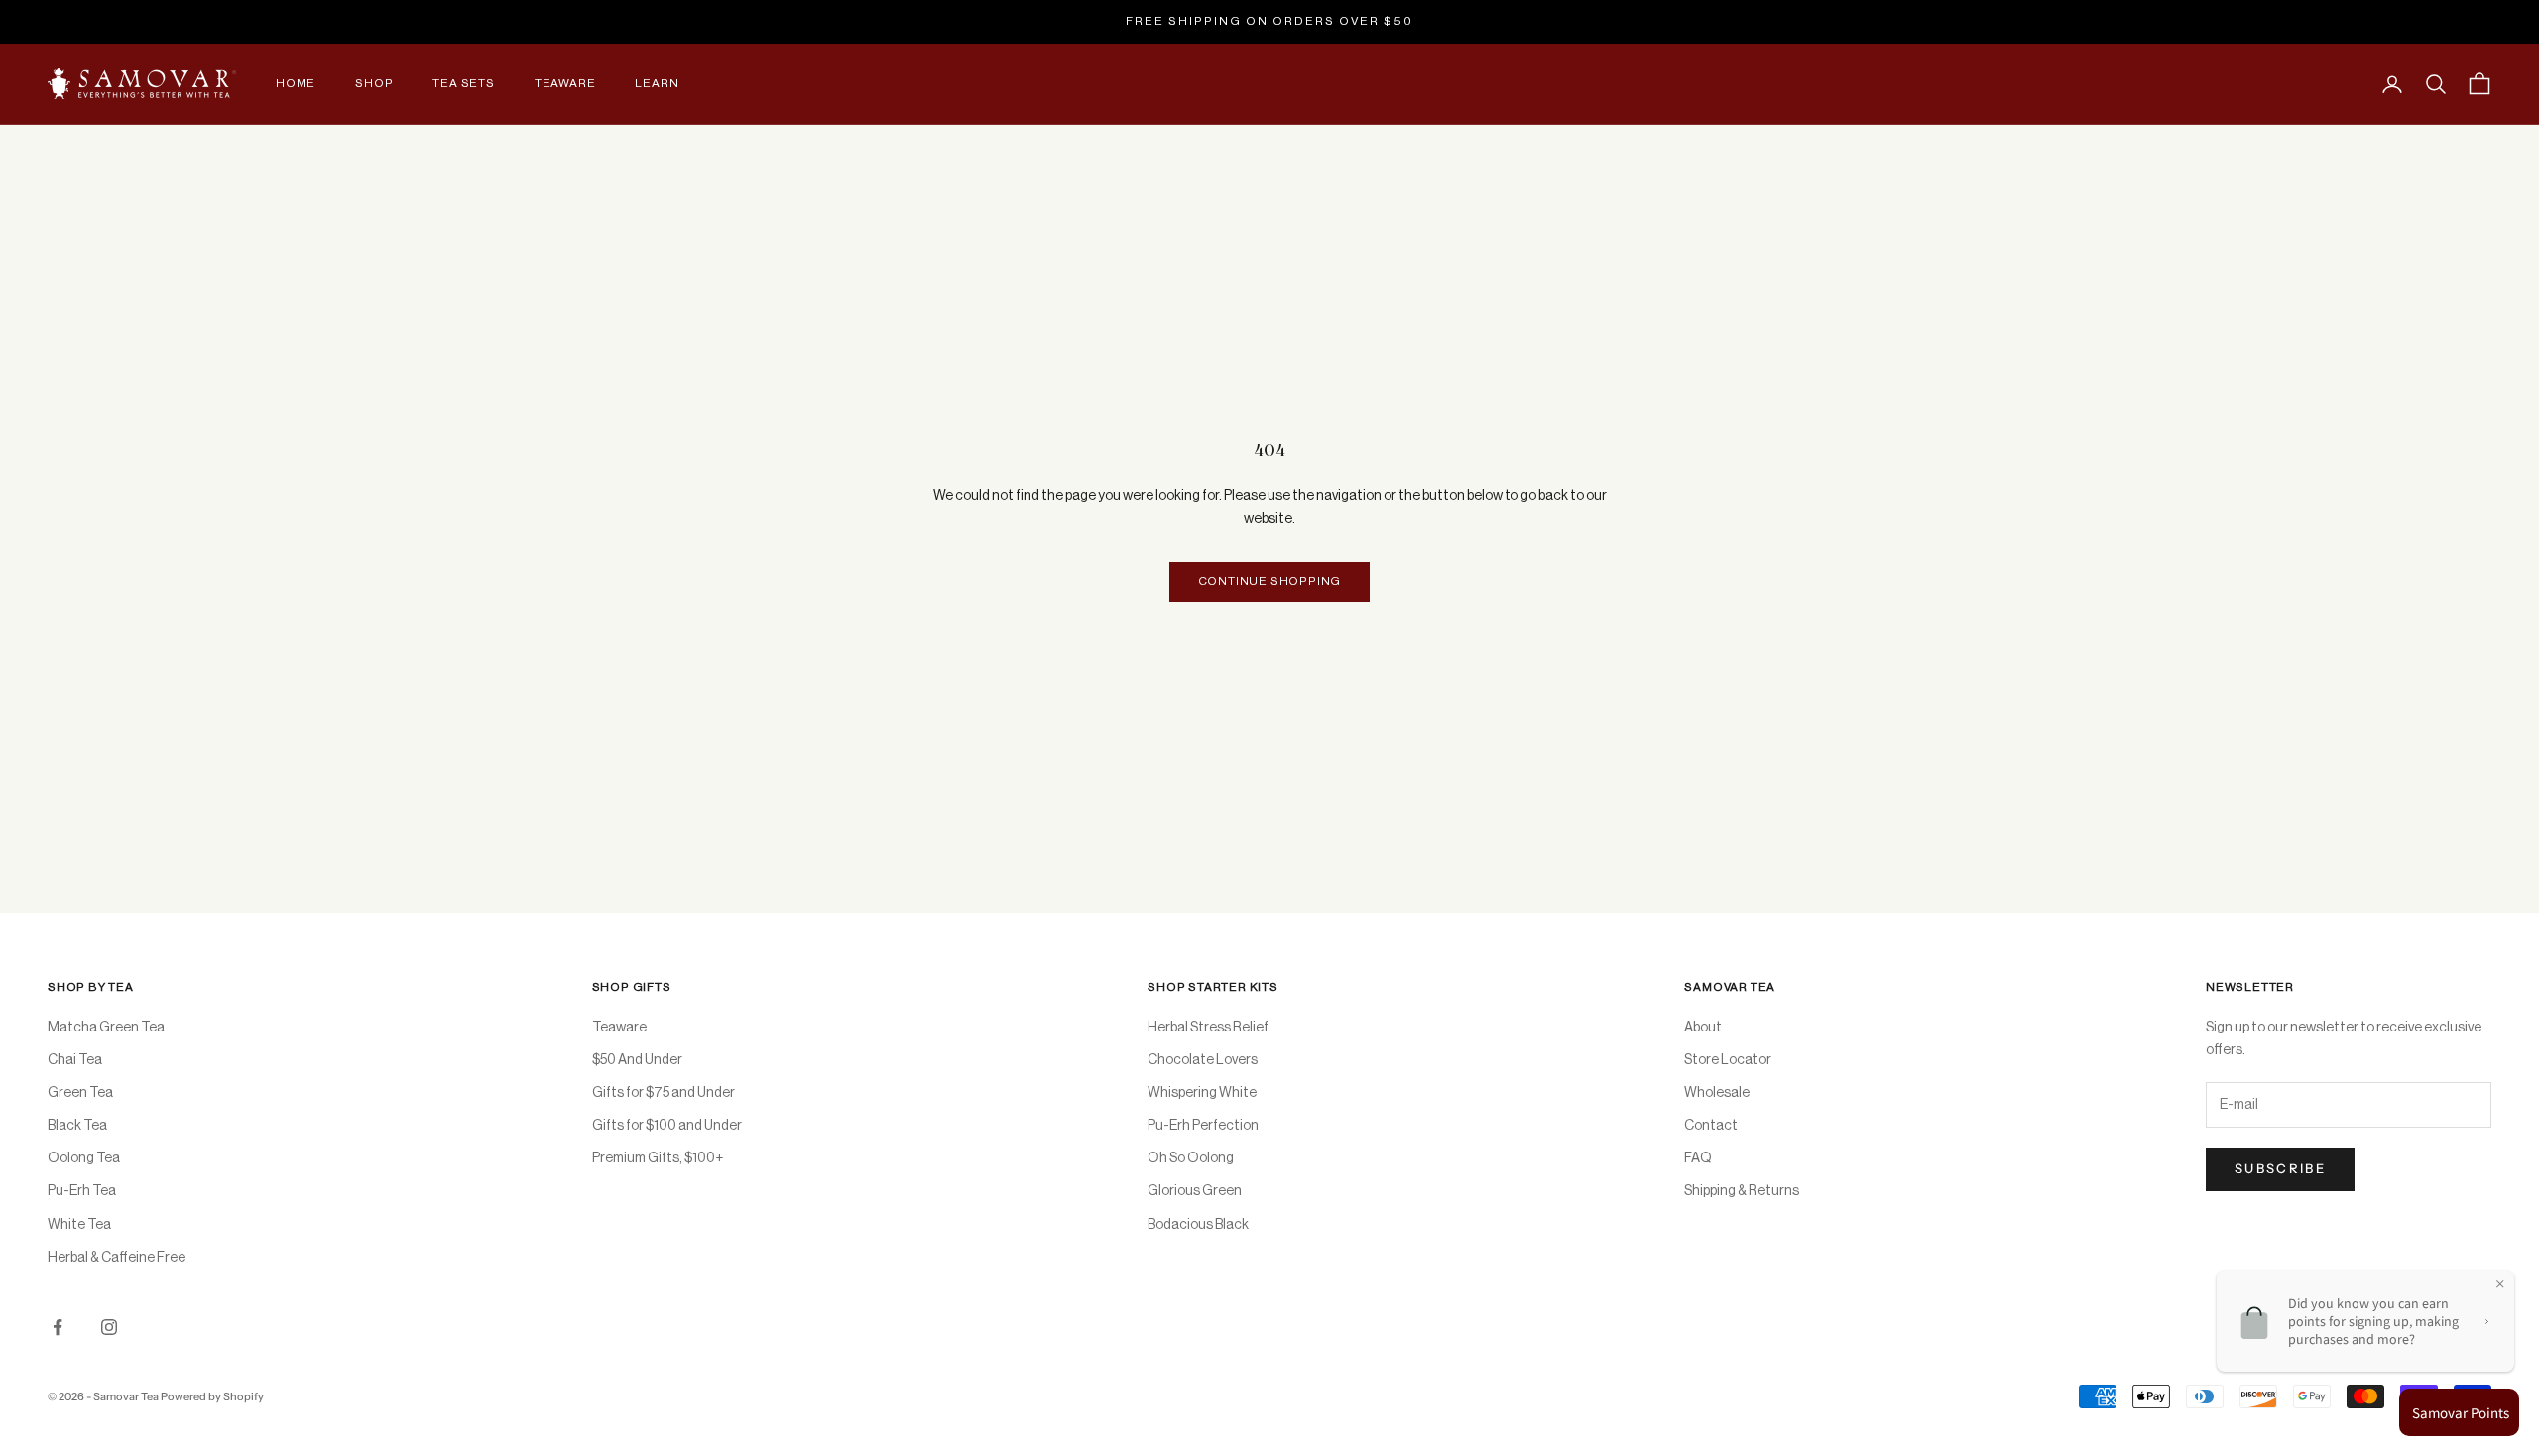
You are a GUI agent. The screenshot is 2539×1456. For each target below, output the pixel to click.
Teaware (565, 83)
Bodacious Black (1198, 1225)
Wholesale (1717, 1093)
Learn (657, 83)
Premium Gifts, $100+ (658, 1158)
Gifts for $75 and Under (664, 1093)
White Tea (79, 1225)
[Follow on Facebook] (58, 1327)
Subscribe (2280, 1168)
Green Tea (80, 1093)
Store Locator (1728, 1060)
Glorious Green (1195, 1191)
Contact (1711, 1126)
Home (296, 83)
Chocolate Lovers (1203, 1060)
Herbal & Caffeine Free (117, 1258)
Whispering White (1202, 1093)
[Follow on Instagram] (109, 1327)
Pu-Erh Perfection (1203, 1126)
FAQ (1698, 1158)
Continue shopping (1270, 581)
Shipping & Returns (1742, 1191)
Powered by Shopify (212, 1396)
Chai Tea (75, 1060)
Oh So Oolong (1191, 1158)
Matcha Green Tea (106, 1028)
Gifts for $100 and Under (667, 1126)
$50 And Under (637, 1060)
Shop (374, 83)
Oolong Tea (84, 1158)
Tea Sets (463, 83)
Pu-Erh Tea (82, 1191)
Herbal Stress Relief (1208, 1028)
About (1703, 1028)
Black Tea (77, 1126)
